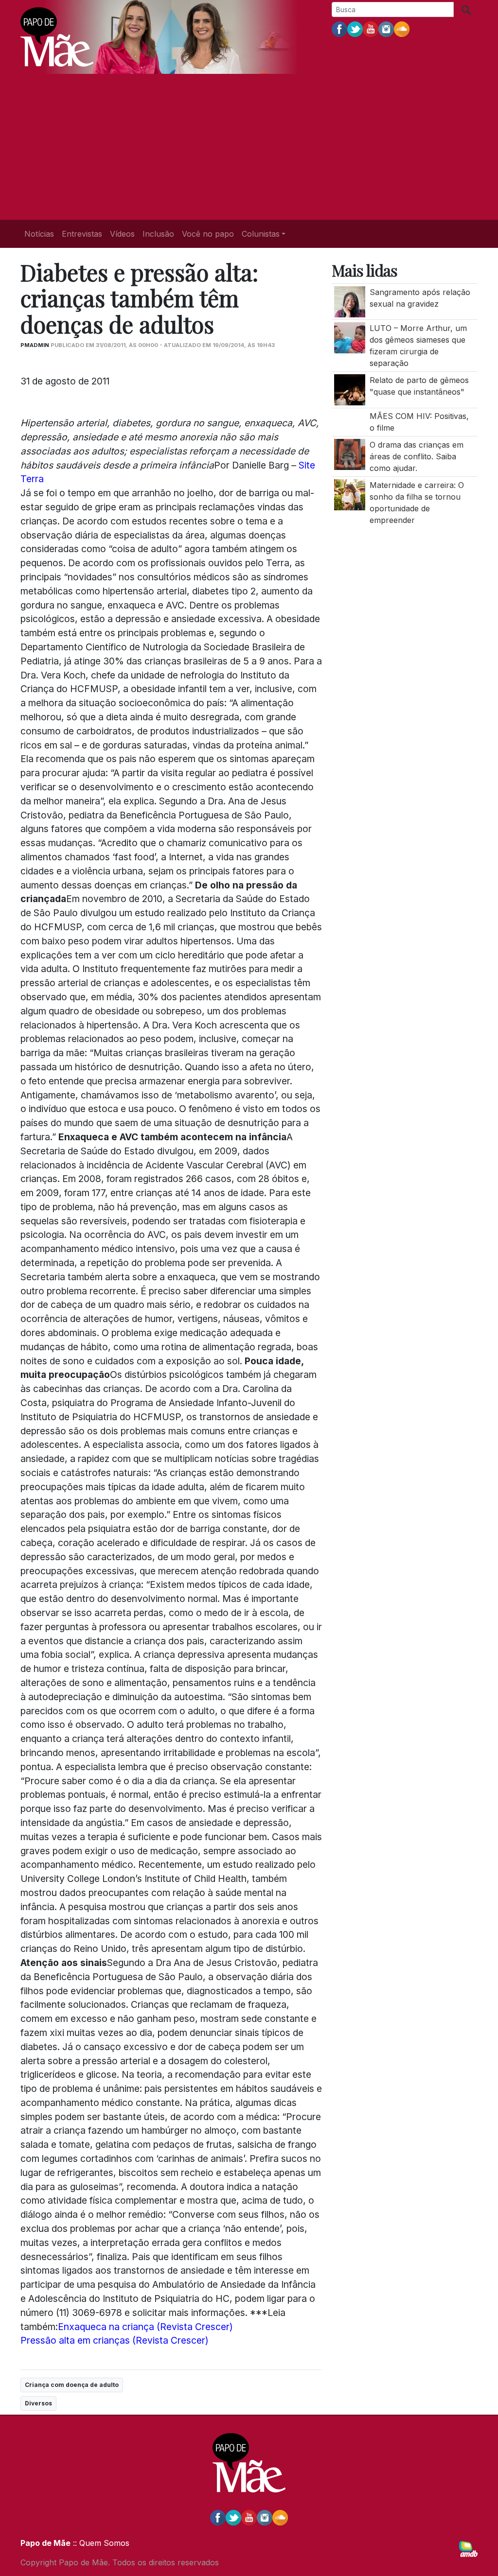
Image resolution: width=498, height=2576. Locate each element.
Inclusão (158, 234)
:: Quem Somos (100, 2543)
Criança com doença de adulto (72, 2385)
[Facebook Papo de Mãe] (339, 29)
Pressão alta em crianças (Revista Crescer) (115, 2340)
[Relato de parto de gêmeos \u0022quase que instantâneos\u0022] (350, 389)
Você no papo (208, 234)
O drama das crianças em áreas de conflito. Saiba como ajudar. (417, 456)
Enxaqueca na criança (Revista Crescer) (145, 2327)
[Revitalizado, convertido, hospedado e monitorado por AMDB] (468, 2548)
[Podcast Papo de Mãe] (402, 29)
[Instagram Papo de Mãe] (386, 29)
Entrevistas (82, 234)
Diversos (38, 2403)
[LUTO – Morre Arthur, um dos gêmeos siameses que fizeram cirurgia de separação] (350, 337)
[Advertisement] (249, 147)
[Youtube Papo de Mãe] (371, 29)
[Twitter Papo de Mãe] (355, 29)
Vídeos (122, 234)
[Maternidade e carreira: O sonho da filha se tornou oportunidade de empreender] (350, 494)
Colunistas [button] (261, 234)
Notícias (39, 234)
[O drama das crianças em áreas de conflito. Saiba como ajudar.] (350, 453)
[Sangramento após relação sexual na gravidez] (350, 301)
